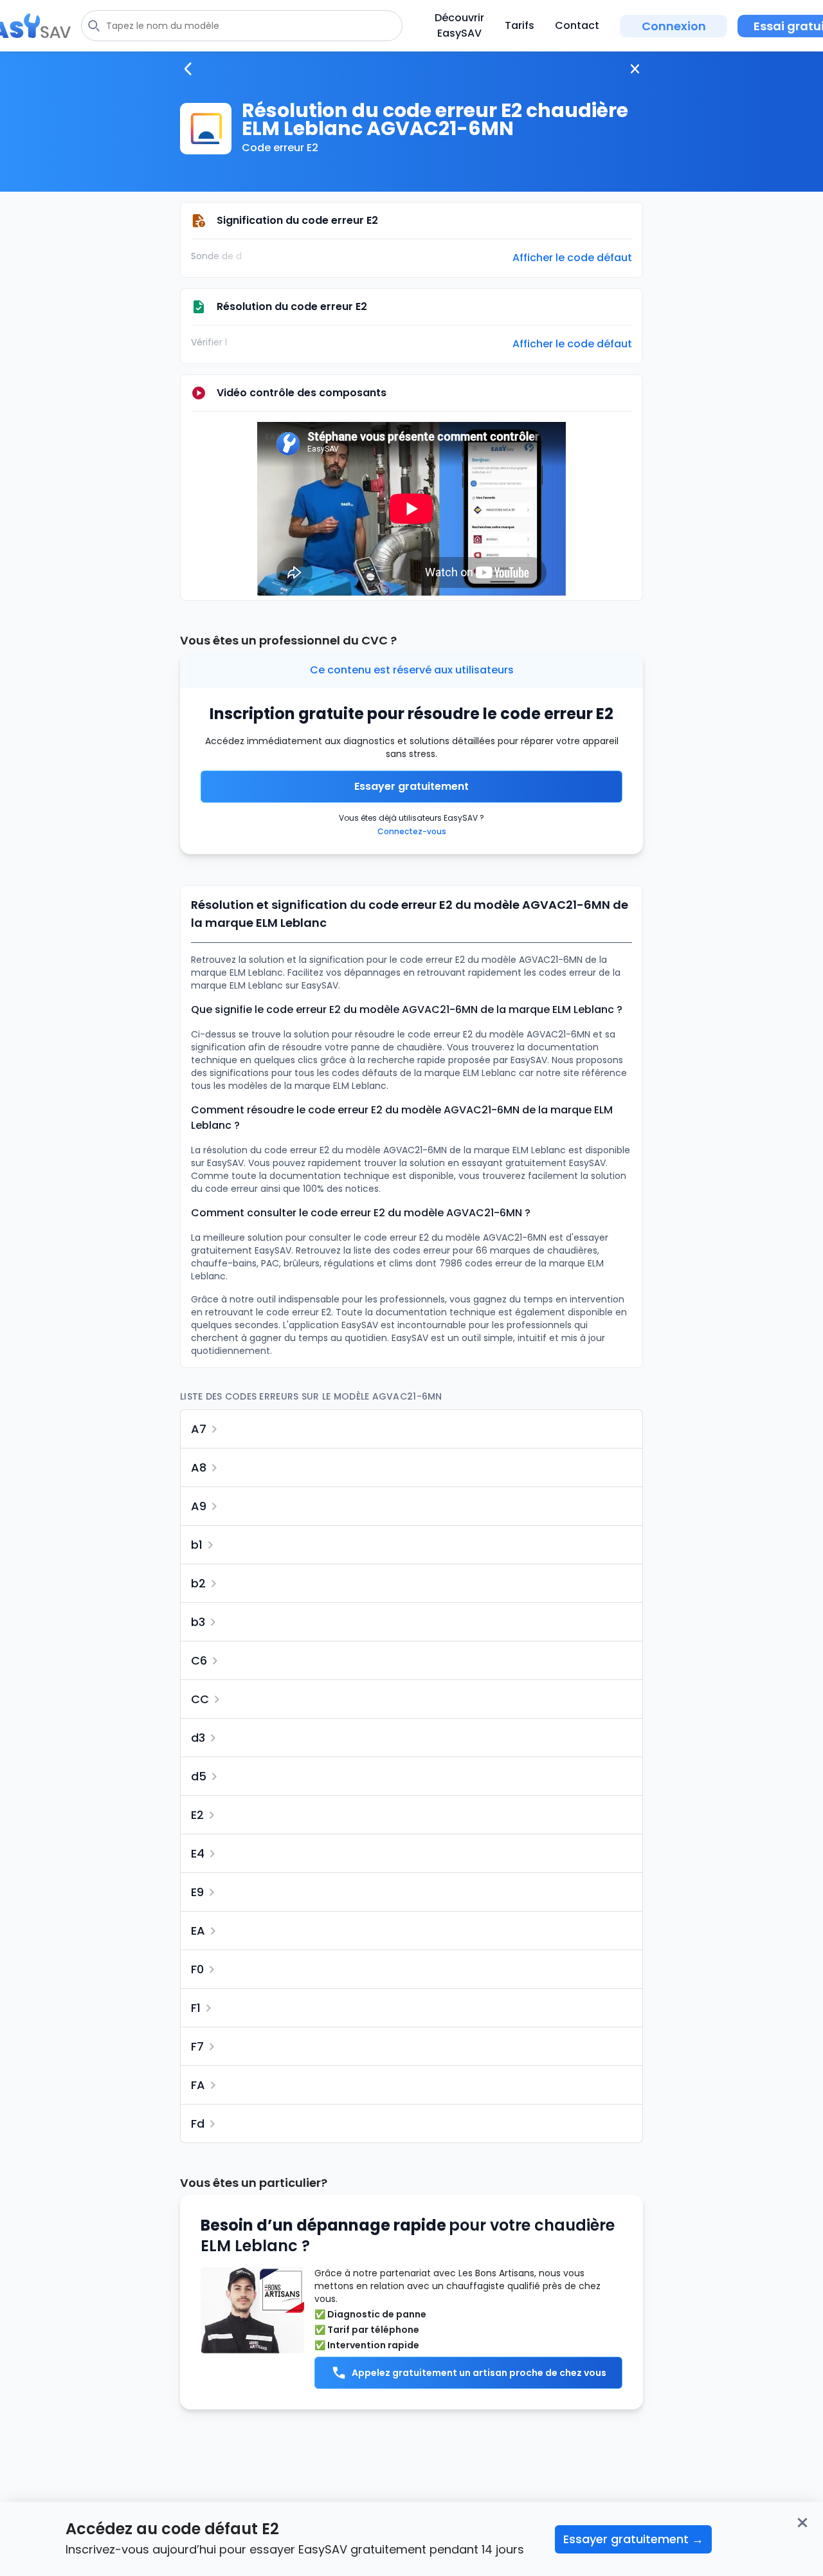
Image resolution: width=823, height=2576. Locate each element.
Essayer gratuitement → (633, 2539)
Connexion (674, 26)
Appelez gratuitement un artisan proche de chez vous (479, 2373)
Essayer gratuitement (411, 786)
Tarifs (520, 25)
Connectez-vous (412, 831)
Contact (577, 25)
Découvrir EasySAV (459, 25)
